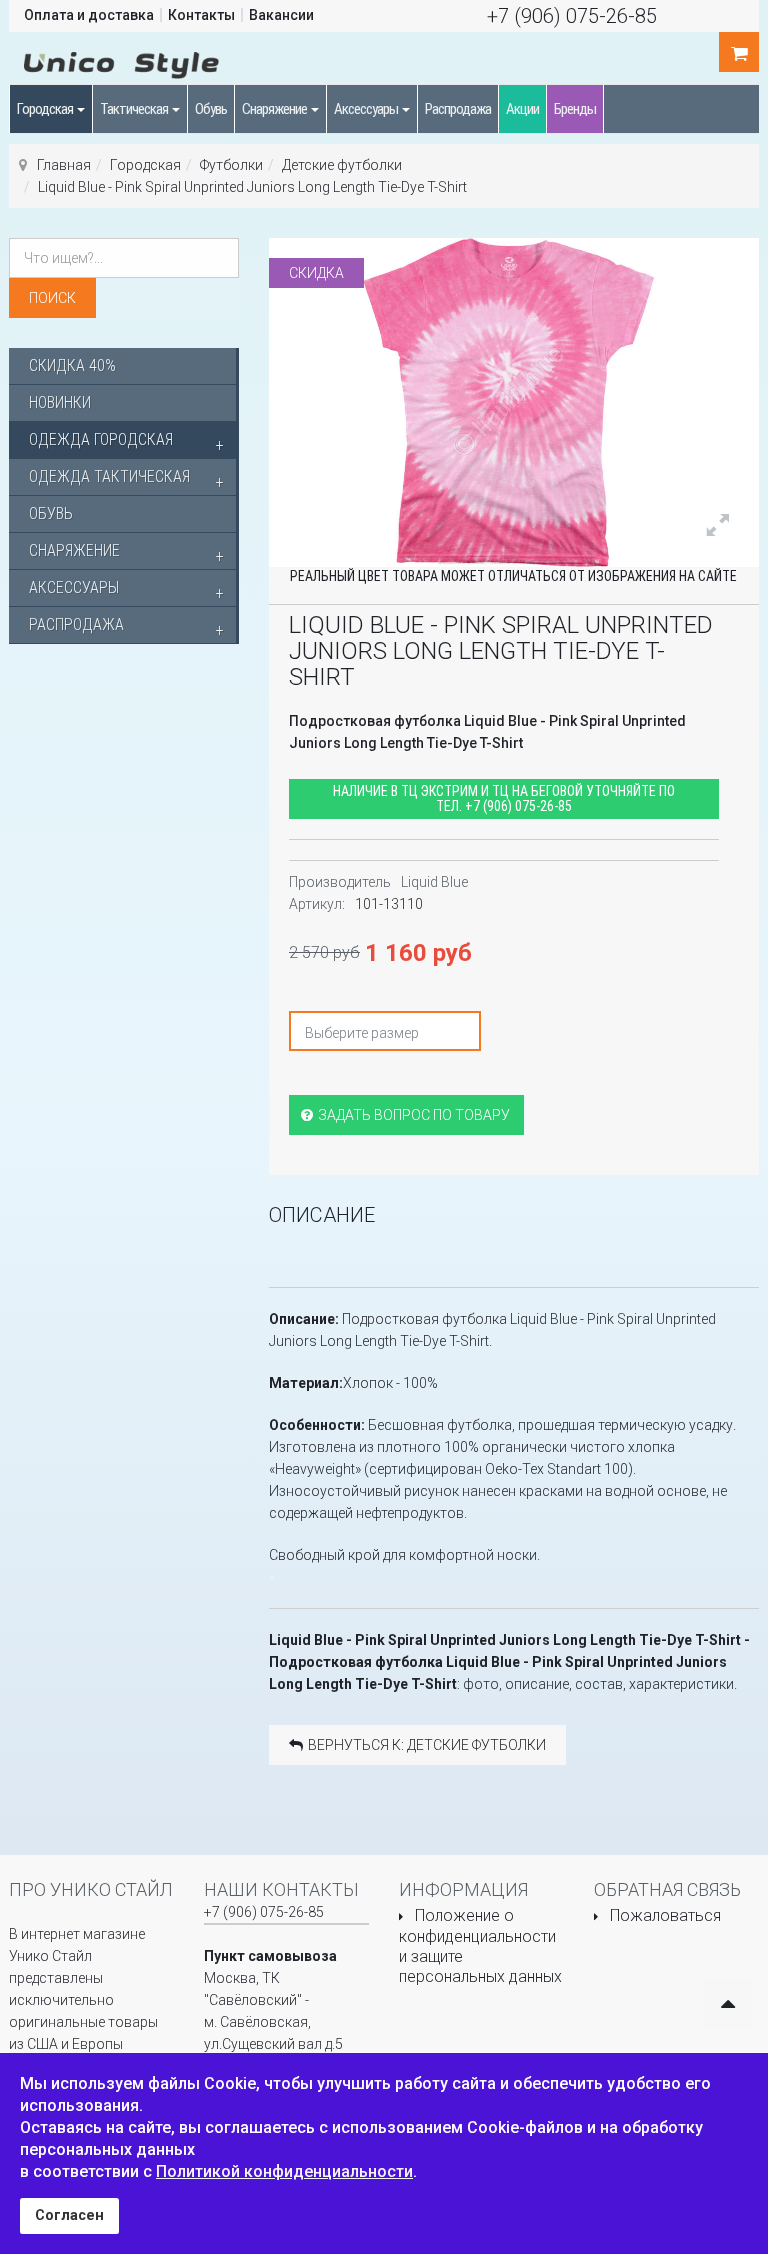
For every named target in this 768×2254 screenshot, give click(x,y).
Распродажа (458, 109)
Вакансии (281, 15)
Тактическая (135, 109)
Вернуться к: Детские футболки (427, 1745)
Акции (522, 109)
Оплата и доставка (89, 15)
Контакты (201, 15)
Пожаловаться (665, 1915)
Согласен (69, 2215)
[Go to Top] (728, 2004)
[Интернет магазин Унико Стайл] (121, 62)
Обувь (211, 109)
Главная (64, 165)
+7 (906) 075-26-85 (572, 16)
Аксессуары (367, 109)
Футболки (231, 165)
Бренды (575, 109)
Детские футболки (342, 165)
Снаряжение (275, 109)
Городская (46, 109)
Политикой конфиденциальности (284, 2171)
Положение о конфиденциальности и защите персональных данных (480, 1946)
